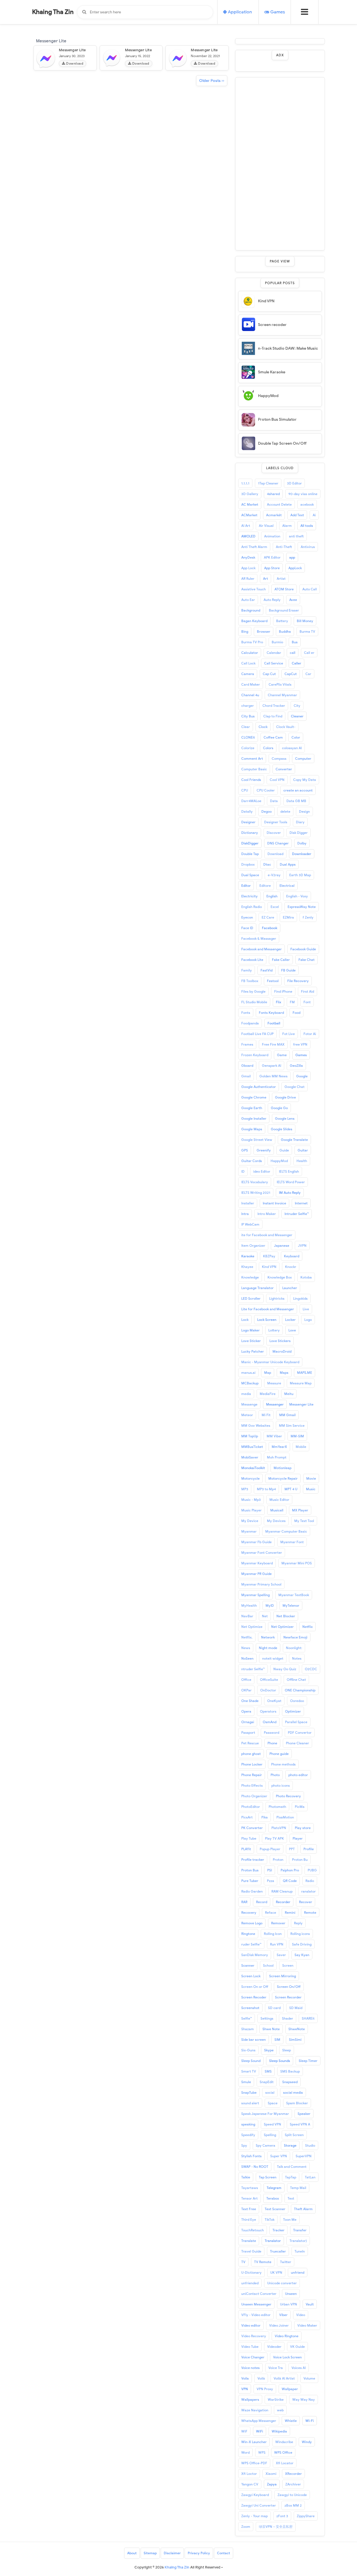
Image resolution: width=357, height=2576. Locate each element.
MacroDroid (282, 1351)
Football (274, 1023)
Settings (267, 2018)
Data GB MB (296, 801)
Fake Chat (307, 960)
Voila (245, 2378)
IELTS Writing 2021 (256, 1193)
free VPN (300, 1044)
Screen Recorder (288, 1997)
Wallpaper (290, 2389)
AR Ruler (248, 579)
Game (282, 1055)
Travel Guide (251, 2251)
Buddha (285, 631)
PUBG (312, 1870)
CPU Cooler (266, 790)
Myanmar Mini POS (297, 1563)
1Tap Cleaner (268, 483)
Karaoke (248, 1256)
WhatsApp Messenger (259, 2421)
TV (243, 2262)
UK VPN (276, 2272)
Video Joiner (279, 2325)
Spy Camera (266, 2145)
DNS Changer (278, 843)
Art (266, 579)
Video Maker (307, 2325)
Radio (310, 1881)
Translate (249, 2241)
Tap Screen (268, 2177)
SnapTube (249, 2092)
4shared (273, 494)
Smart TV (249, 2071)
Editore (265, 886)
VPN (245, 2389)
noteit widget (273, 1658)
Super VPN (279, 2156)
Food (296, 1013)
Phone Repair (252, 1775)
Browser (264, 631)
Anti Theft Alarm (254, 547)
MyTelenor (291, 1605)
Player (298, 1838)
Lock (245, 1320)
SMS (268, 2071)
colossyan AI (292, 748)
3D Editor (294, 483)
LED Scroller (251, 1298)
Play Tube (249, 1838)
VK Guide (297, 2347)
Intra (245, 1214)
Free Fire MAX (273, 1044)
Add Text (297, 515)
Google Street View (257, 1140)
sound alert (250, 2103)
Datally (247, 811)
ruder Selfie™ (251, 1944)
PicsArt (247, 1817)
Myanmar (249, 1531)
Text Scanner (275, 2209)
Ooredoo (297, 1701)
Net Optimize (252, 1627)
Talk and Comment (292, 2167)
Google (302, 1076)
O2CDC (311, 1669)
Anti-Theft (284, 547)
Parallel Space (296, 1722)
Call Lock (248, 663)
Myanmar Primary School (261, 1584)
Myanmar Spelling (255, 1595)
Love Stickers (280, 1341)
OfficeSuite (269, 1680)
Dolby (302, 843)
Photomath (277, 1807)
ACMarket (249, 515)
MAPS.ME (305, 1373)
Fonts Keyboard (271, 1013)
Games (301, 1055)
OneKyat (274, 1701)
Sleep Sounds (280, 2061)
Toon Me (290, 2220)
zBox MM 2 (293, 2505)
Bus (295, 642)
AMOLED (248, 536)
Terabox (273, 2198)
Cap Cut (269, 674)
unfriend (298, 2272)
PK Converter (252, 1828)
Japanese (282, 1246)
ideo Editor (262, 1171)
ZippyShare (306, 2516)
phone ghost (251, 1754)
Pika (265, 1817)
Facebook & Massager (259, 938)
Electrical (287, 886)
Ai (314, 515)
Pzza (271, 1881)
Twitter (286, 2262)
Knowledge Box (280, 1277)
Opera (246, 1711)
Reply (298, 1923)
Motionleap (283, 1468)
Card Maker (251, 684)
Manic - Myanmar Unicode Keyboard (270, 1362)
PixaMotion (285, 1817)
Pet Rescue (250, 1743)
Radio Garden (252, 1891)
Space (273, 2103)
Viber (283, 2315)
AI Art (246, 526)
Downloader (302, 854)
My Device (250, 1521)
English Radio (252, 907)
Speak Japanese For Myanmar (265, 2114)
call (293, 653)
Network (268, 1637)
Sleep (287, 2050)
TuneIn (300, 2251)
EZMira (288, 917)
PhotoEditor (251, 1807)
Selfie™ (247, 2018)
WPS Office (283, 2452)
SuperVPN (304, 2156)
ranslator (308, 1891)
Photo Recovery (288, 1796)
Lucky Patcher (253, 1351)
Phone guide (279, 1754)
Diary (300, 822)
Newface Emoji (295, 1637)
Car (308, 674)
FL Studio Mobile (254, 1002)
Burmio (277, 642)
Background (251, 610)
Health (302, 1161)
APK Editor (272, 557)
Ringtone (248, 1934)
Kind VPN (266, 301)
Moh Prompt (277, 1457)
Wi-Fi (310, 2421)
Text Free (249, 2209)
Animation (272, 536)
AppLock (295, 568)
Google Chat (295, 1087)
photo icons (281, 1785)
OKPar (246, 1690)
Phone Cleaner (297, 1743)
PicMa (300, 1807)
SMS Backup (290, 2071)
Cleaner (297, 716)
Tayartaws (250, 2188)
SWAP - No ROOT (255, 2167)
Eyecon (247, 917)
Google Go (279, 1108)
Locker (290, 1320)
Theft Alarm (303, 2209)
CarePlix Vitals (280, 684)
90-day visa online (303, 494)
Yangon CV (250, 2484)
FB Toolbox (250, 981)
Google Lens (285, 1118)
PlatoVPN (279, 1828)
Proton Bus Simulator (277, 419)
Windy (307, 2442)
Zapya (272, 2484)
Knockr (291, 1267)
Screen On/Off (289, 1987)
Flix (278, 1002)
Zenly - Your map (255, 2516)
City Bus (248, 716)
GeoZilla (296, 1066)
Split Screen (294, 2135)
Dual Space (250, 875)
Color (296, 737)
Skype (269, 2050)
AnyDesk (248, 557)
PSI (270, 1870)
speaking (248, 2124)
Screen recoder (272, 325)
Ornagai (248, 1722)
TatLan (310, 2177)
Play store (303, 1828)
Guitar (303, 1150)
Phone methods (283, 1764)
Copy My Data (305, 780)
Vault (310, 2304)
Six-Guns (248, 2050)
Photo (275, 1775)
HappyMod (268, 396)
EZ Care (268, 917)
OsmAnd (270, 1722)
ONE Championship (300, 1690)
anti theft (296, 536)
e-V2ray (274, 875)
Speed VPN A (300, 2124)
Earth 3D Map (300, 875)
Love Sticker (251, 1341)
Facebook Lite (252, 960)
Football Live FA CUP (257, 1034)
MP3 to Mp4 (266, 1489)
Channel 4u (250, 695)
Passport (248, 1733)
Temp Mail (298, 2188)
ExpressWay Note (302, 907)
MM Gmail (287, 1415)
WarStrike (276, 2400)
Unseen (291, 2294)
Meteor (247, 1415)
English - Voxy (297, 896)
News (246, 1648)
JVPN (302, 1246)
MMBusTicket (252, 1447)
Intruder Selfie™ (297, 1214)
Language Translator (257, 1288)
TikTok (270, 2220)
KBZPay (269, 1256)
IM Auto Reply (290, 1193)
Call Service (274, 663)
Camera (248, 674)
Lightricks (277, 1298)
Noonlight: (294, 1648)
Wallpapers (250, 2400)
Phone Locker (252, 1764)
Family (247, 970)
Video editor (251, 2325)
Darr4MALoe (251, 801)
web (280, 2410)
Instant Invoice (274, 1203)
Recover (306, 1902)
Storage (290, 2145)
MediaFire (268, 1394)
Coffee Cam (273, 737)
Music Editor (279, 1500)
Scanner (248, 1965)
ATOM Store (284, 589)
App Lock (248, 568)
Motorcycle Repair (283, 1478)
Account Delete (279, 504)
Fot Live (289, 1034)
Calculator (250, 653)
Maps (284, 1373)
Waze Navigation (255, 2410)
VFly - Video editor (256, 2315)
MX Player (300, 1510)
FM (292, 1002)
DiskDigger (250, 843)
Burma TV (307, 631)
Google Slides (282, 1129)
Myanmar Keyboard (257, 1563)
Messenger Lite (72, 50)
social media (293, 2092)
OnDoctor (268, 1690)
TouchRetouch (253, 2230)
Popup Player (270, 1849)
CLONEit (248, 737)
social (270, 2092)
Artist (281, 579)
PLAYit (246, 1849)
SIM (277, 2040)
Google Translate (294, 1140)
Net (265, 1616)
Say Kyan (302, 1955)
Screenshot (250, 2008)
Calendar (274, 653)
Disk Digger (299, 833)
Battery (282, 621)
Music (311, 1489)
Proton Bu (300, 1860)
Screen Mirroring (283, 1976)
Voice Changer (253, 2357)
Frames (247, 1044)
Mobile (301, 1447)
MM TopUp (250, 1436)
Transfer (300, 2230)
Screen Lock (251, 1976)
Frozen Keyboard (255, 1055)
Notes (297, 1658)
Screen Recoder (254, 1997)
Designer (248, 822)
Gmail (246, 1076)
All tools (307, 526)
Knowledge (250, 1277)
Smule (246, 2082)
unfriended (250, 2283)
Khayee (247, 1267)
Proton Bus (250, 1870)
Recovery (249, 1912)
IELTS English (289, 1171)
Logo (308, 1320)
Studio (310, 2145)
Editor (246, 886)
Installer (248, 1203)
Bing (245, 631)
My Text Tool (304, 1521)
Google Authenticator (259, 1087)
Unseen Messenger (256, 2304)
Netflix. (247, 1637)
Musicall (277, 1510)
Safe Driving (302, 1944)
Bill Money (305, 621)
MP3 (245, 1489)
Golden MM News (273, 1076)
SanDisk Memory (255, 1955)
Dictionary (250, 833)
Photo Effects (252, 1785)
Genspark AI (272, 1066)
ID (243, 1171)
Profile (309, 1849)
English (272, 896)
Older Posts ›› (212, 81)
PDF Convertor (300, 1733)
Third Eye (249, 2220)
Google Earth (252, 1108)
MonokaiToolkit (253, 1468)
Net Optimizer (282, 1627)
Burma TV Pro (252, 642)
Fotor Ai (310, 1034)
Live (306, 1309)
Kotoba (306, 1277)
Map (268, 1373)
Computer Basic (254, 769)
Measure (274, 1383)
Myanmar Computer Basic (286, 1531)
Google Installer (254, 1118)
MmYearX (279, 1447)
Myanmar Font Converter (262, 1553)
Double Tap (250, 854)
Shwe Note (271, 2029)
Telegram (274, 2188)
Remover (278, 1923)
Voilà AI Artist (284, 2378)
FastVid (266, 970)
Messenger (275, 1404)
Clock (263, 727)
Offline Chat (296, 1680)
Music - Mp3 (251, 1500)
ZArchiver (293, 2484)
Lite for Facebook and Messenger (268, 1309)
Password (272, 1733)
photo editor (298, 1775)
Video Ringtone (287, 2336)
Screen (288, 1965)
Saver (281, 1955)
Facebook (270, 928)
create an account (298, 790)
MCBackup (250, 1383)
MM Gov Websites (256, 1425)
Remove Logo (252, 1923)
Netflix (307, 1627)
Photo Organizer (254, 1796)
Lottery (274, 1330)
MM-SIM (297, 1436)
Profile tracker (253, 1860)
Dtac (267, 864)
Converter (284, 769)
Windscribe (284, 2442)
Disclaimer (172, 2553)
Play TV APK (274, 1838)
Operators (268, 1711)
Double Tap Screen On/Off (282, 443)
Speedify (248, 2135)
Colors (268, 748)
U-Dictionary (251, 2272)
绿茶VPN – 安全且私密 (276, 2527)
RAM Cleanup (282, 1891)
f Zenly (308, 917)
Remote (310, 1912)
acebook (307, 504)
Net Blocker (286, 1616)
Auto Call (310, 589)
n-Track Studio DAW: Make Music (288, 348)
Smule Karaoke (272, 372)
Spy (244, 2145)
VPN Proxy (265, 2389)
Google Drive (285, 1097)
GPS (245, 1150)
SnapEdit (267, 2082)
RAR (244, 1902)
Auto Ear (248, 600)
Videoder (274, 2347)
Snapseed (290, 2082)
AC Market (250, 504)
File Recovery (298, 981)
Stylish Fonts (251, 2156)
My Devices (276, 1521)
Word (245, 2452)
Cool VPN (277, 780)
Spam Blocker (297, 2103)
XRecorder (293, 2474)
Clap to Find (273, 716)
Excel (275, 907)
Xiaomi (271, 2474)
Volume (309, 2378)
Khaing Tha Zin (53, 12)
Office (246, 1680)
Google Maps (252, 1129)
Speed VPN (272, 2124)
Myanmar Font (292, 1542)
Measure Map (301, 1383)
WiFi (260, 2431)
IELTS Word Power (291, 1182)
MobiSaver (250, 1457)
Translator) (298, 2241)
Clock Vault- (286, 727)
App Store (272, 568)
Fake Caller (281, 960)
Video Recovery (254, 2336)
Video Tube (250, 2347)
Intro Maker (267, 1214)
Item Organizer (253, 1246)
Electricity (249, 896)
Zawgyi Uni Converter (259, 2505)
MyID (270, 1605)
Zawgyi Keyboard (255, 2495)
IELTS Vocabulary (255, 1182)
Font (307, 1002)
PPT (292, 1849)
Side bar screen (254, 2040)
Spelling (270, 2135)
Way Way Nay (304, 2400)
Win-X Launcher (254, 2442)
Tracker (278, 2230)
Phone (272, 1743)
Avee (293, 600)
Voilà (261, 2378)
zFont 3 (282, 2516)
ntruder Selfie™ (253, 1669)
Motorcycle (250, 1478)
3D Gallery (250, 494)
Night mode (268, 1648)
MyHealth (249, 1605)
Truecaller (278, 2251)
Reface (271, 1912)
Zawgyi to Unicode (292, 2495)
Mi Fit (266, 1415)
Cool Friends (251, 780)
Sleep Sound (251, 2061)
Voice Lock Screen (287, 2357)
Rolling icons (300, 1934)
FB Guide (288, 970)
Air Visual (266, 526)
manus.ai (248, 1373)
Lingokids (300, 1298)
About (132, 2553)
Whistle (291, 2421)
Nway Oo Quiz (285, 1669)
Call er (309, 653)
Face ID (247, 928)
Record (262, 1902)
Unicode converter (282, 2283)
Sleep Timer (308, 2061)
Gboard (247, 1066)
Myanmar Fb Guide (256, 1542)
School (268, 1965)
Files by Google (253, 991)
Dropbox (248, 864)
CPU (245, 790)
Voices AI (299, 2368)
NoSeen (247, 1658)
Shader (288, 2018)
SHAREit (308, 2018)
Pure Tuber (250, 1881)
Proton (278, 1860)
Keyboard (292, 1256)
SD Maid (296, 2008)
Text (291, 2198)
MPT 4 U (291, 1489)
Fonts (246, 1013)
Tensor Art (249, 2198)
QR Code (290, 1881)
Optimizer (293, 1711)
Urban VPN (289, 2304)
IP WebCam (250, 1224)
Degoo (266, 811)
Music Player (251, 1510)
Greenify (264, 1150)
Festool (273, 981)
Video (301, 2315)
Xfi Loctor (249, 2474)
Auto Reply (272, 600)
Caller (296, 663)
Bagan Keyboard (254, 621)
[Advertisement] (280, 164)
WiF (244, 2431)
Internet (301, 1203)
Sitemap (150, 2553)
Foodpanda (250, 1023)
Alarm (287, 526)
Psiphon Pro (290, 1870)
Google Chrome (254, 1097)
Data (274, 801)
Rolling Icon (273, 1934)
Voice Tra (276, 2368)
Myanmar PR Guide (256, 1574)
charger (248, 706)
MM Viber (274, 1436)
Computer (303, 759)
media (246, 1394)
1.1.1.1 (245, 483)
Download (74, 63)
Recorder (283, 1902)
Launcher (290, 1288)
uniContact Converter (259, 2294)
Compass (279, 759)
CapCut (291, 674)
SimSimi (295, 2040)
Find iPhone (283, 991)
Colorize (248, 748)
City (297, 706)
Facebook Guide (303, 949)
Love (292, 1330)
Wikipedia (279, 2431)
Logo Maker (250, 1330)
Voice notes (250, 2368)
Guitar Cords (252, 1161)
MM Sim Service (292, 1425)
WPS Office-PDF (254, 2463)
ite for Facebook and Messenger (267, 1235)
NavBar (247, 1616)
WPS (262, 2452)
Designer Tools (276, 822)
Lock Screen (267, 1320)
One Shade (250, 1701)
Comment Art (252, 759)
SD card (274, 2008)
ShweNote (297, 2029)
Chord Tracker (274, 706)
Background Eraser (284, 610)
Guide (284, 1150)
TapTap (291, 2177)
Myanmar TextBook (294, 1595)
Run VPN (277, 1944)
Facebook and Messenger (261, 949)
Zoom (246, 2527)
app (292, 557)
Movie (311, 1478)
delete (285, 811)
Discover (274, 833)
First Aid (307, 991)
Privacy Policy (199, 2553)
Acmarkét (274, 515)
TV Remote (263, 2262)
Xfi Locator (285, 2463)
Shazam (248, 2029)
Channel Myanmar (282, 695)
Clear (246, 727)
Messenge (249, 1404)
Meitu (289, 1394)
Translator (273, 2241)
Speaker (304, 2114)
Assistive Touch (254, 589)
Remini (290, 1912)
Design (304, 811)
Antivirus (308, 547)
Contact (224, 2553)
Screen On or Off (255, 1987)
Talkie (246, 2177)
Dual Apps (288, 864)
